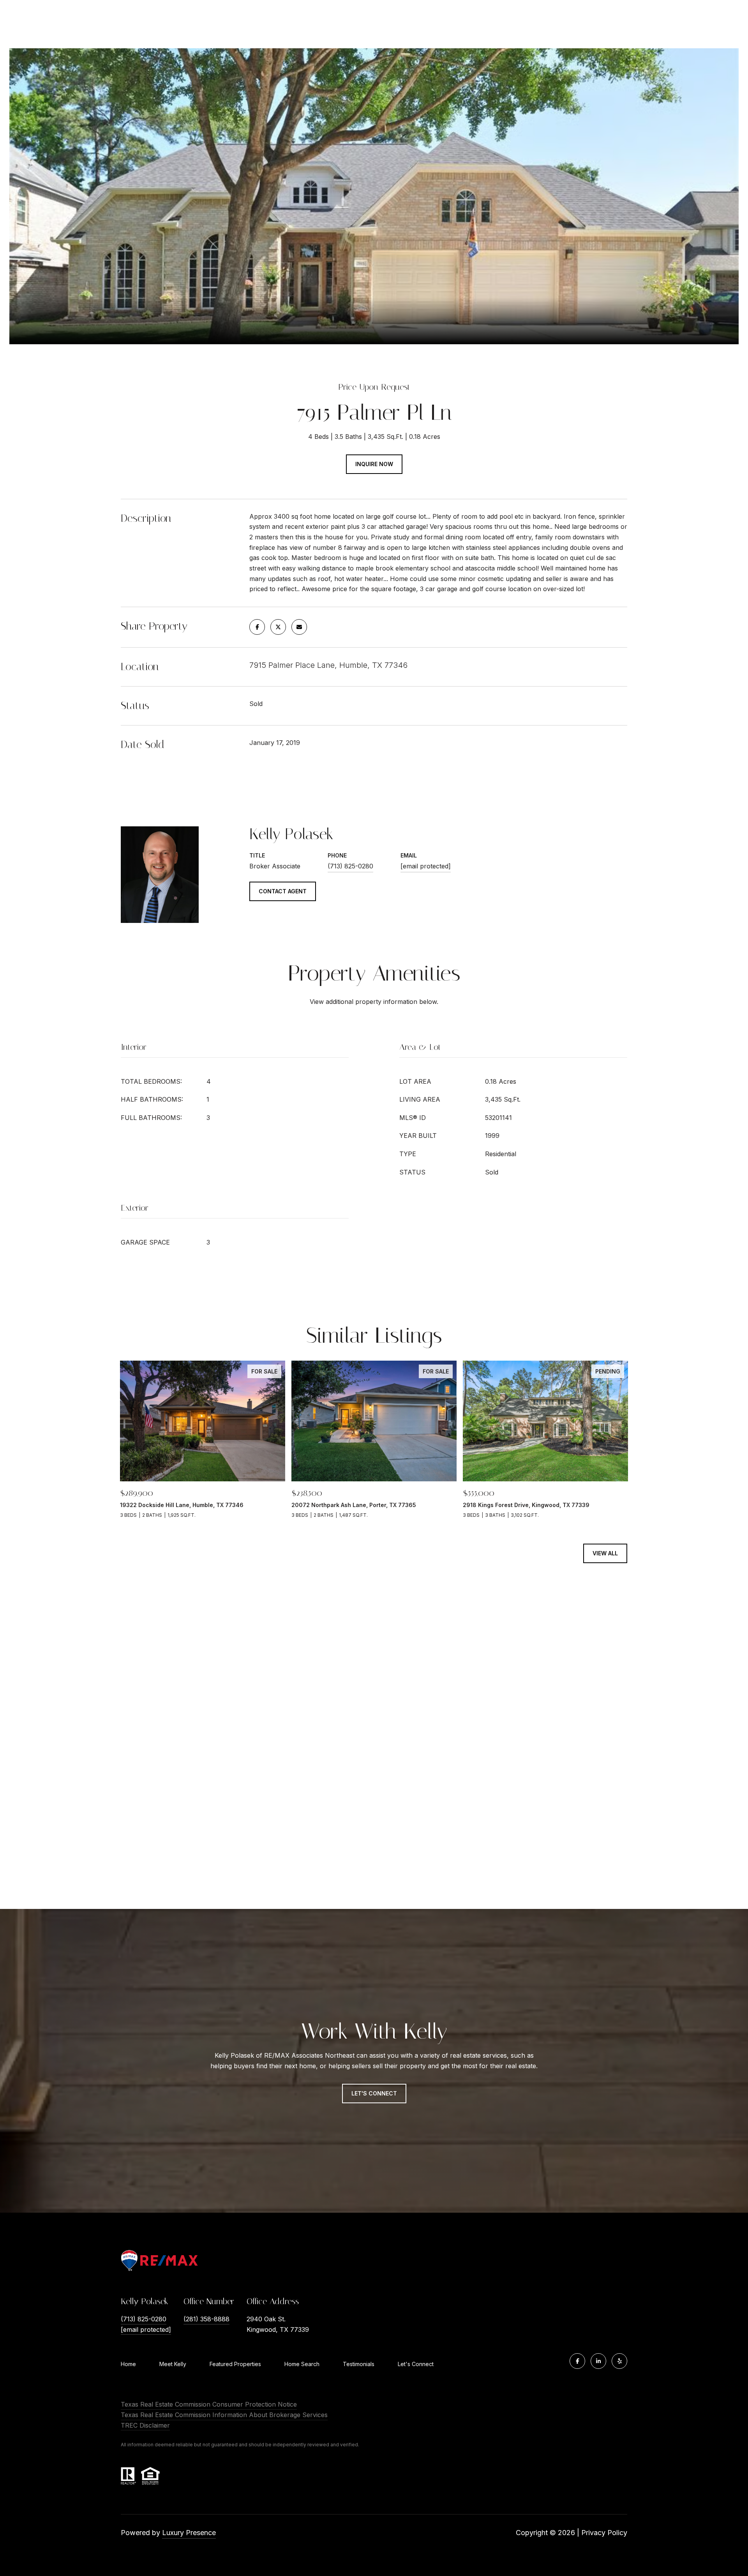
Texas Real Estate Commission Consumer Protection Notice (209, 2404)
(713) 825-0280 (350, 866)
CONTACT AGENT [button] (283, 891)
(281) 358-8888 (206, 2319)
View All (605, 1553)
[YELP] (619, 2361)
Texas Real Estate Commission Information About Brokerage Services (224, 2415)
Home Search (302, 2364)
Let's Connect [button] (374, 2093)
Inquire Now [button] (374, 464)
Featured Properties (235, 2364)
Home (128, 2364)
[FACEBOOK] (577, 2361)
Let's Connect (416, 2364)
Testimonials (359, 2364)
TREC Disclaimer (145, 2425)
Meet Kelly (173, 2364)
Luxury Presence (189, 2533)
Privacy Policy (604, 2533)
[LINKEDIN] (598, 2361)
